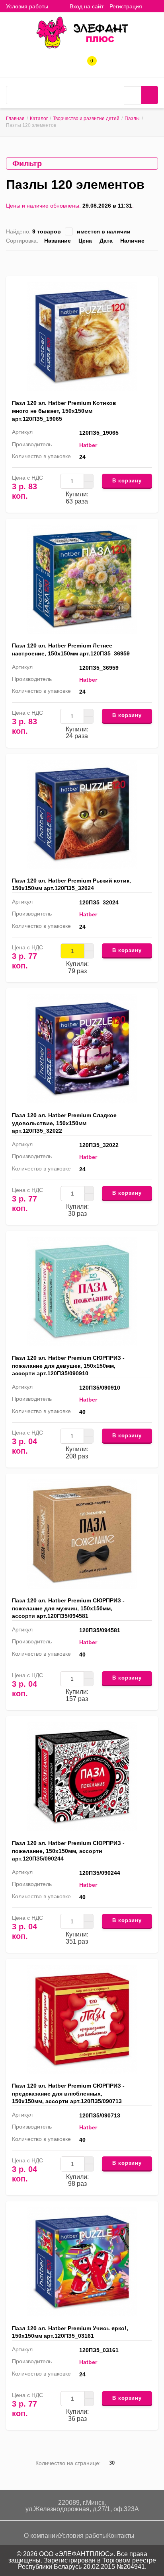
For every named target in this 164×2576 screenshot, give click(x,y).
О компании (41, 2536)
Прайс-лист (155, 262)
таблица (142, 262)
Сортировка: (22, 241)
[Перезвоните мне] (63, 64)
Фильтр (27, 163)
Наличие (132, 241)
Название (58, 241)
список (130, 262)
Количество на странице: (68, 2463)
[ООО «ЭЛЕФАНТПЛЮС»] (82, 32)
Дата (106, 241)
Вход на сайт (87, 6)
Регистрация (126, 6)
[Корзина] (154, 6)
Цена (85, 241)
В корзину (127, 481)
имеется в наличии (104, 231)
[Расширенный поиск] (133, 95)
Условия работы (27, 6)
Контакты (121, 2536)
